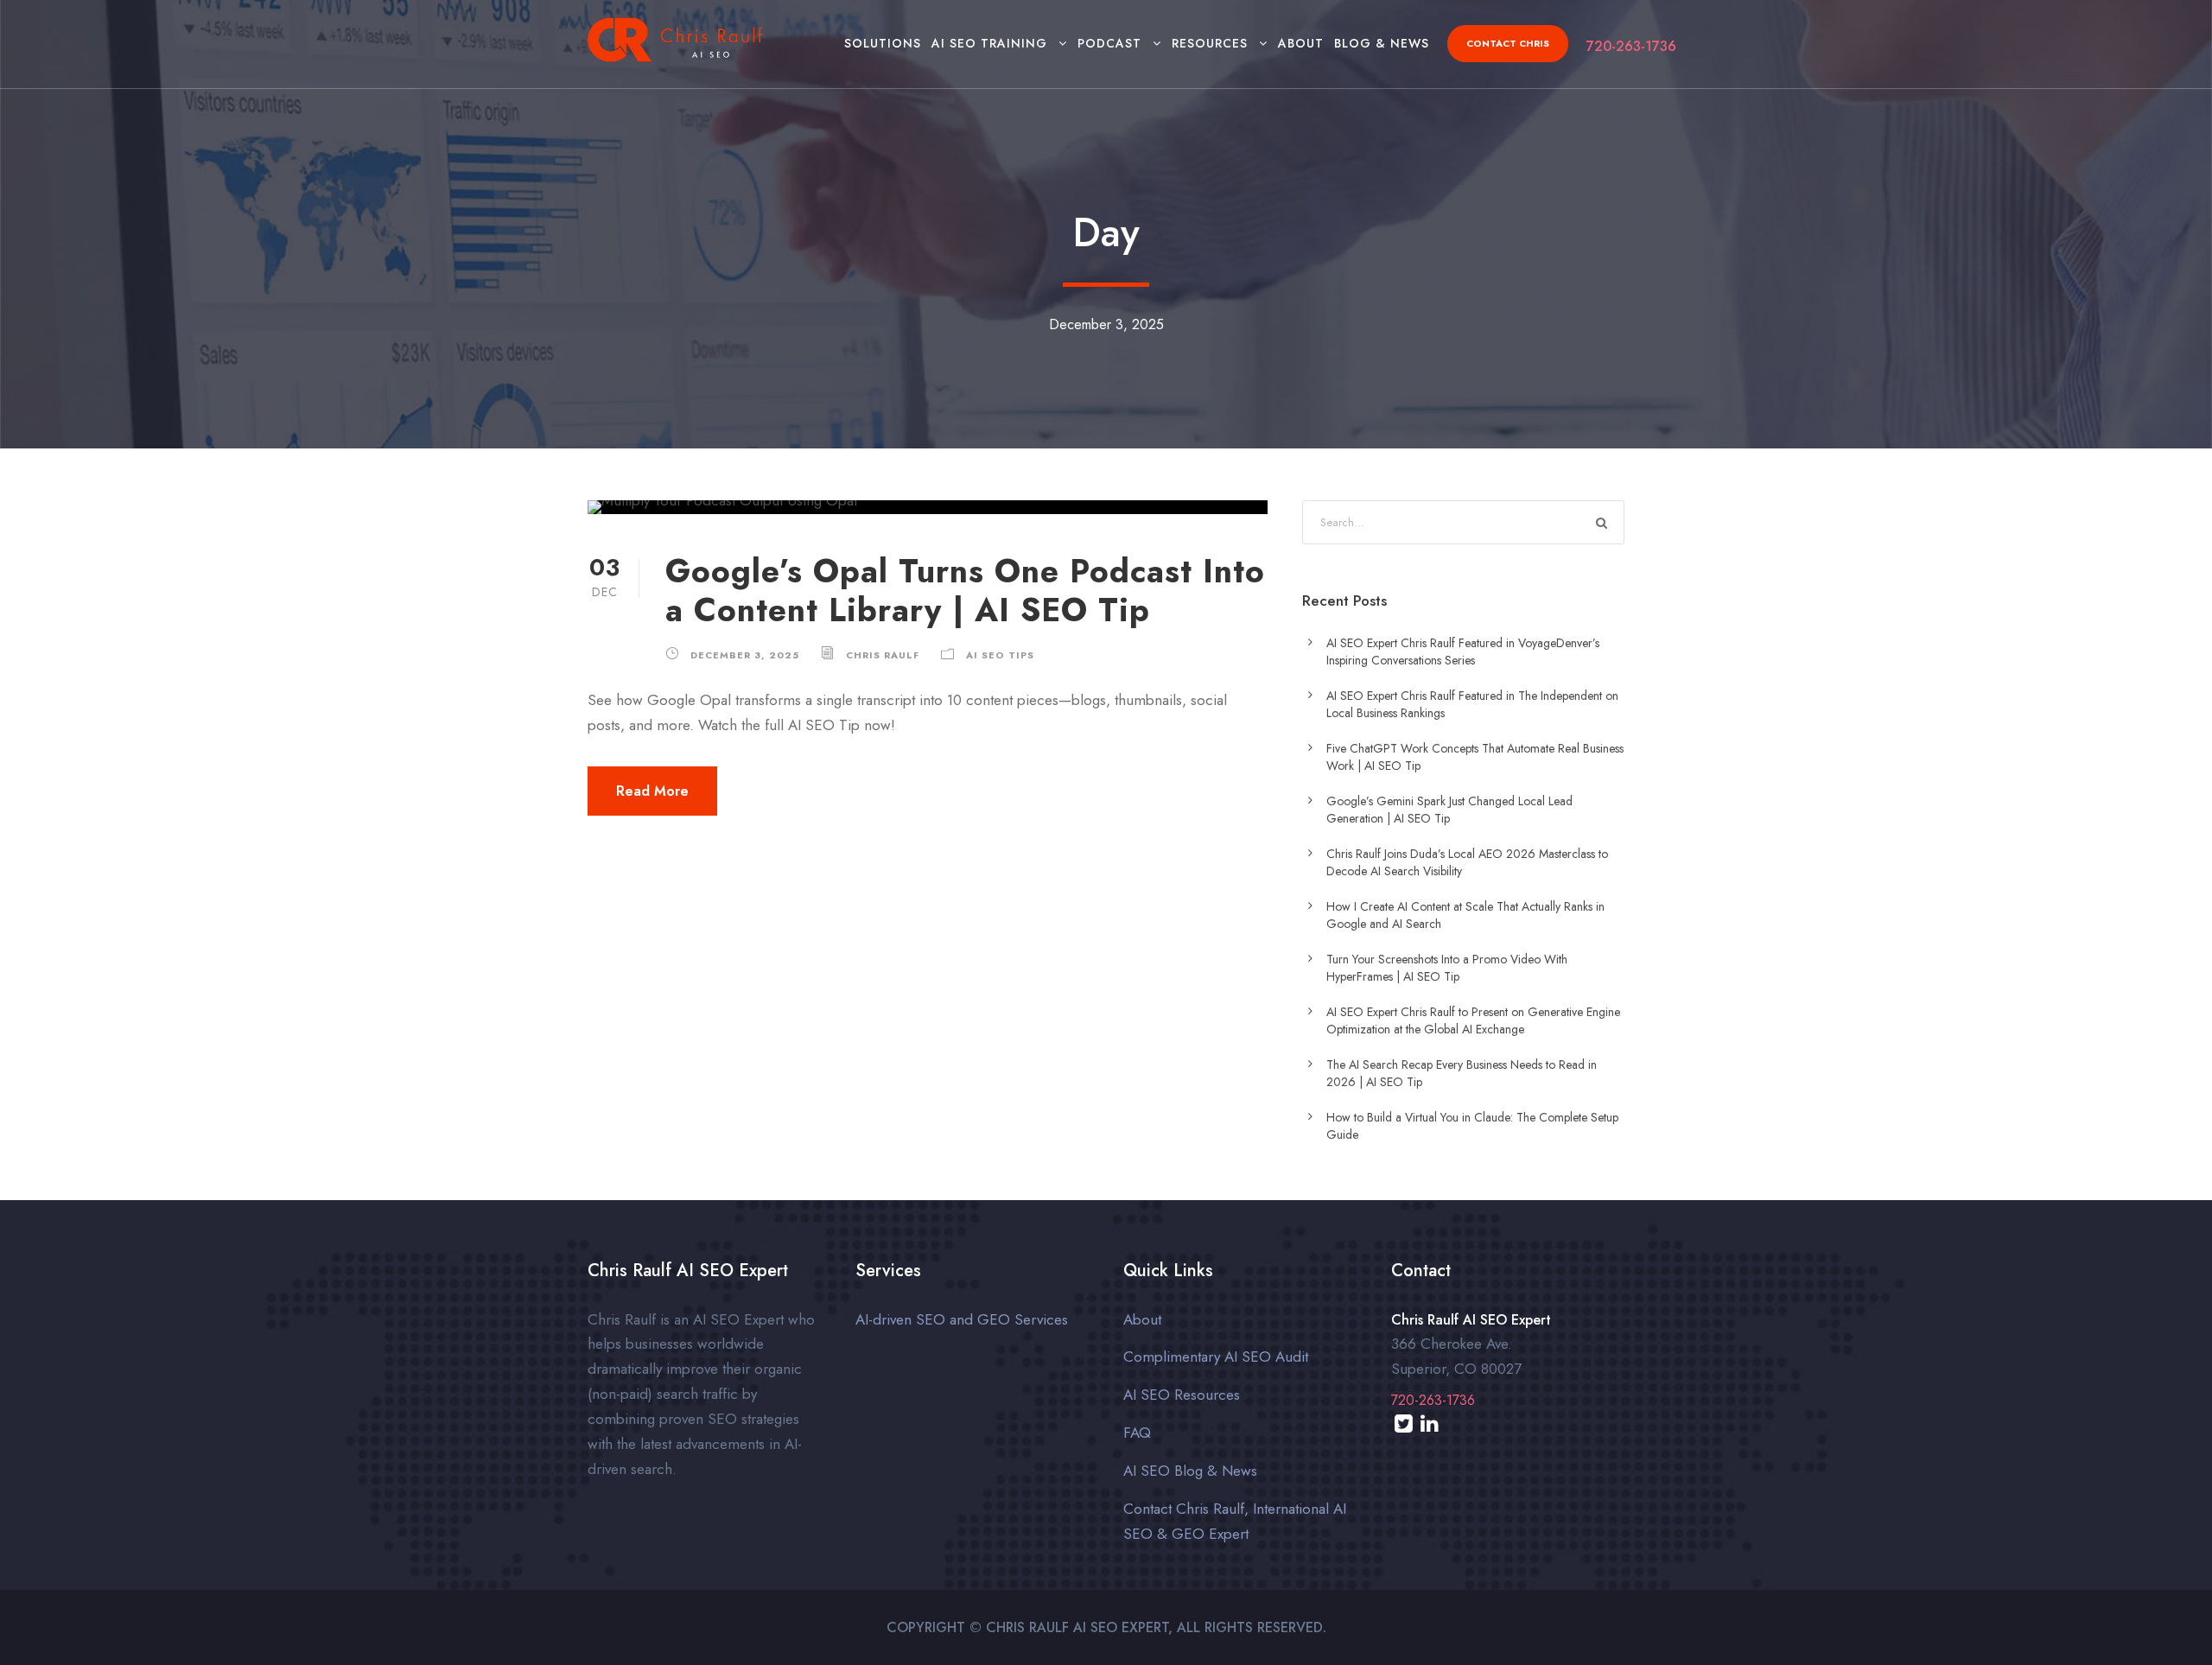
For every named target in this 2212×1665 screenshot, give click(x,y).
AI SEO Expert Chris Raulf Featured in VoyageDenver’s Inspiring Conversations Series (1463, 651)
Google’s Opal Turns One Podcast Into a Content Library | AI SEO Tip (965, 590)
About (1301, 43)
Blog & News (1382, 43)
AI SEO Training (989, 43)
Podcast (1109, 43)
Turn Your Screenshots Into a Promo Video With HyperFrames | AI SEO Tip (1447, 968)
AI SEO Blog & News (1190, 1471)
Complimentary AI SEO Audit (1216, 1357)
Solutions (883, 43)
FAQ (1137, 1433)
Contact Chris (1508, 43)
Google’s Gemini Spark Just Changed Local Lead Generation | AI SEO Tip (1449, 810)
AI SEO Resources (1182, 1395)
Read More (652, 791)
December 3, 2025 (745, 655)
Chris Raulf (883, 655)
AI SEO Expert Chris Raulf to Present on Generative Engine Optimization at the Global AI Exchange (1473, 1020)
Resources (1210, 43)
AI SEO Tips (1000, 655)
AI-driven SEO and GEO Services (962, 1319)
